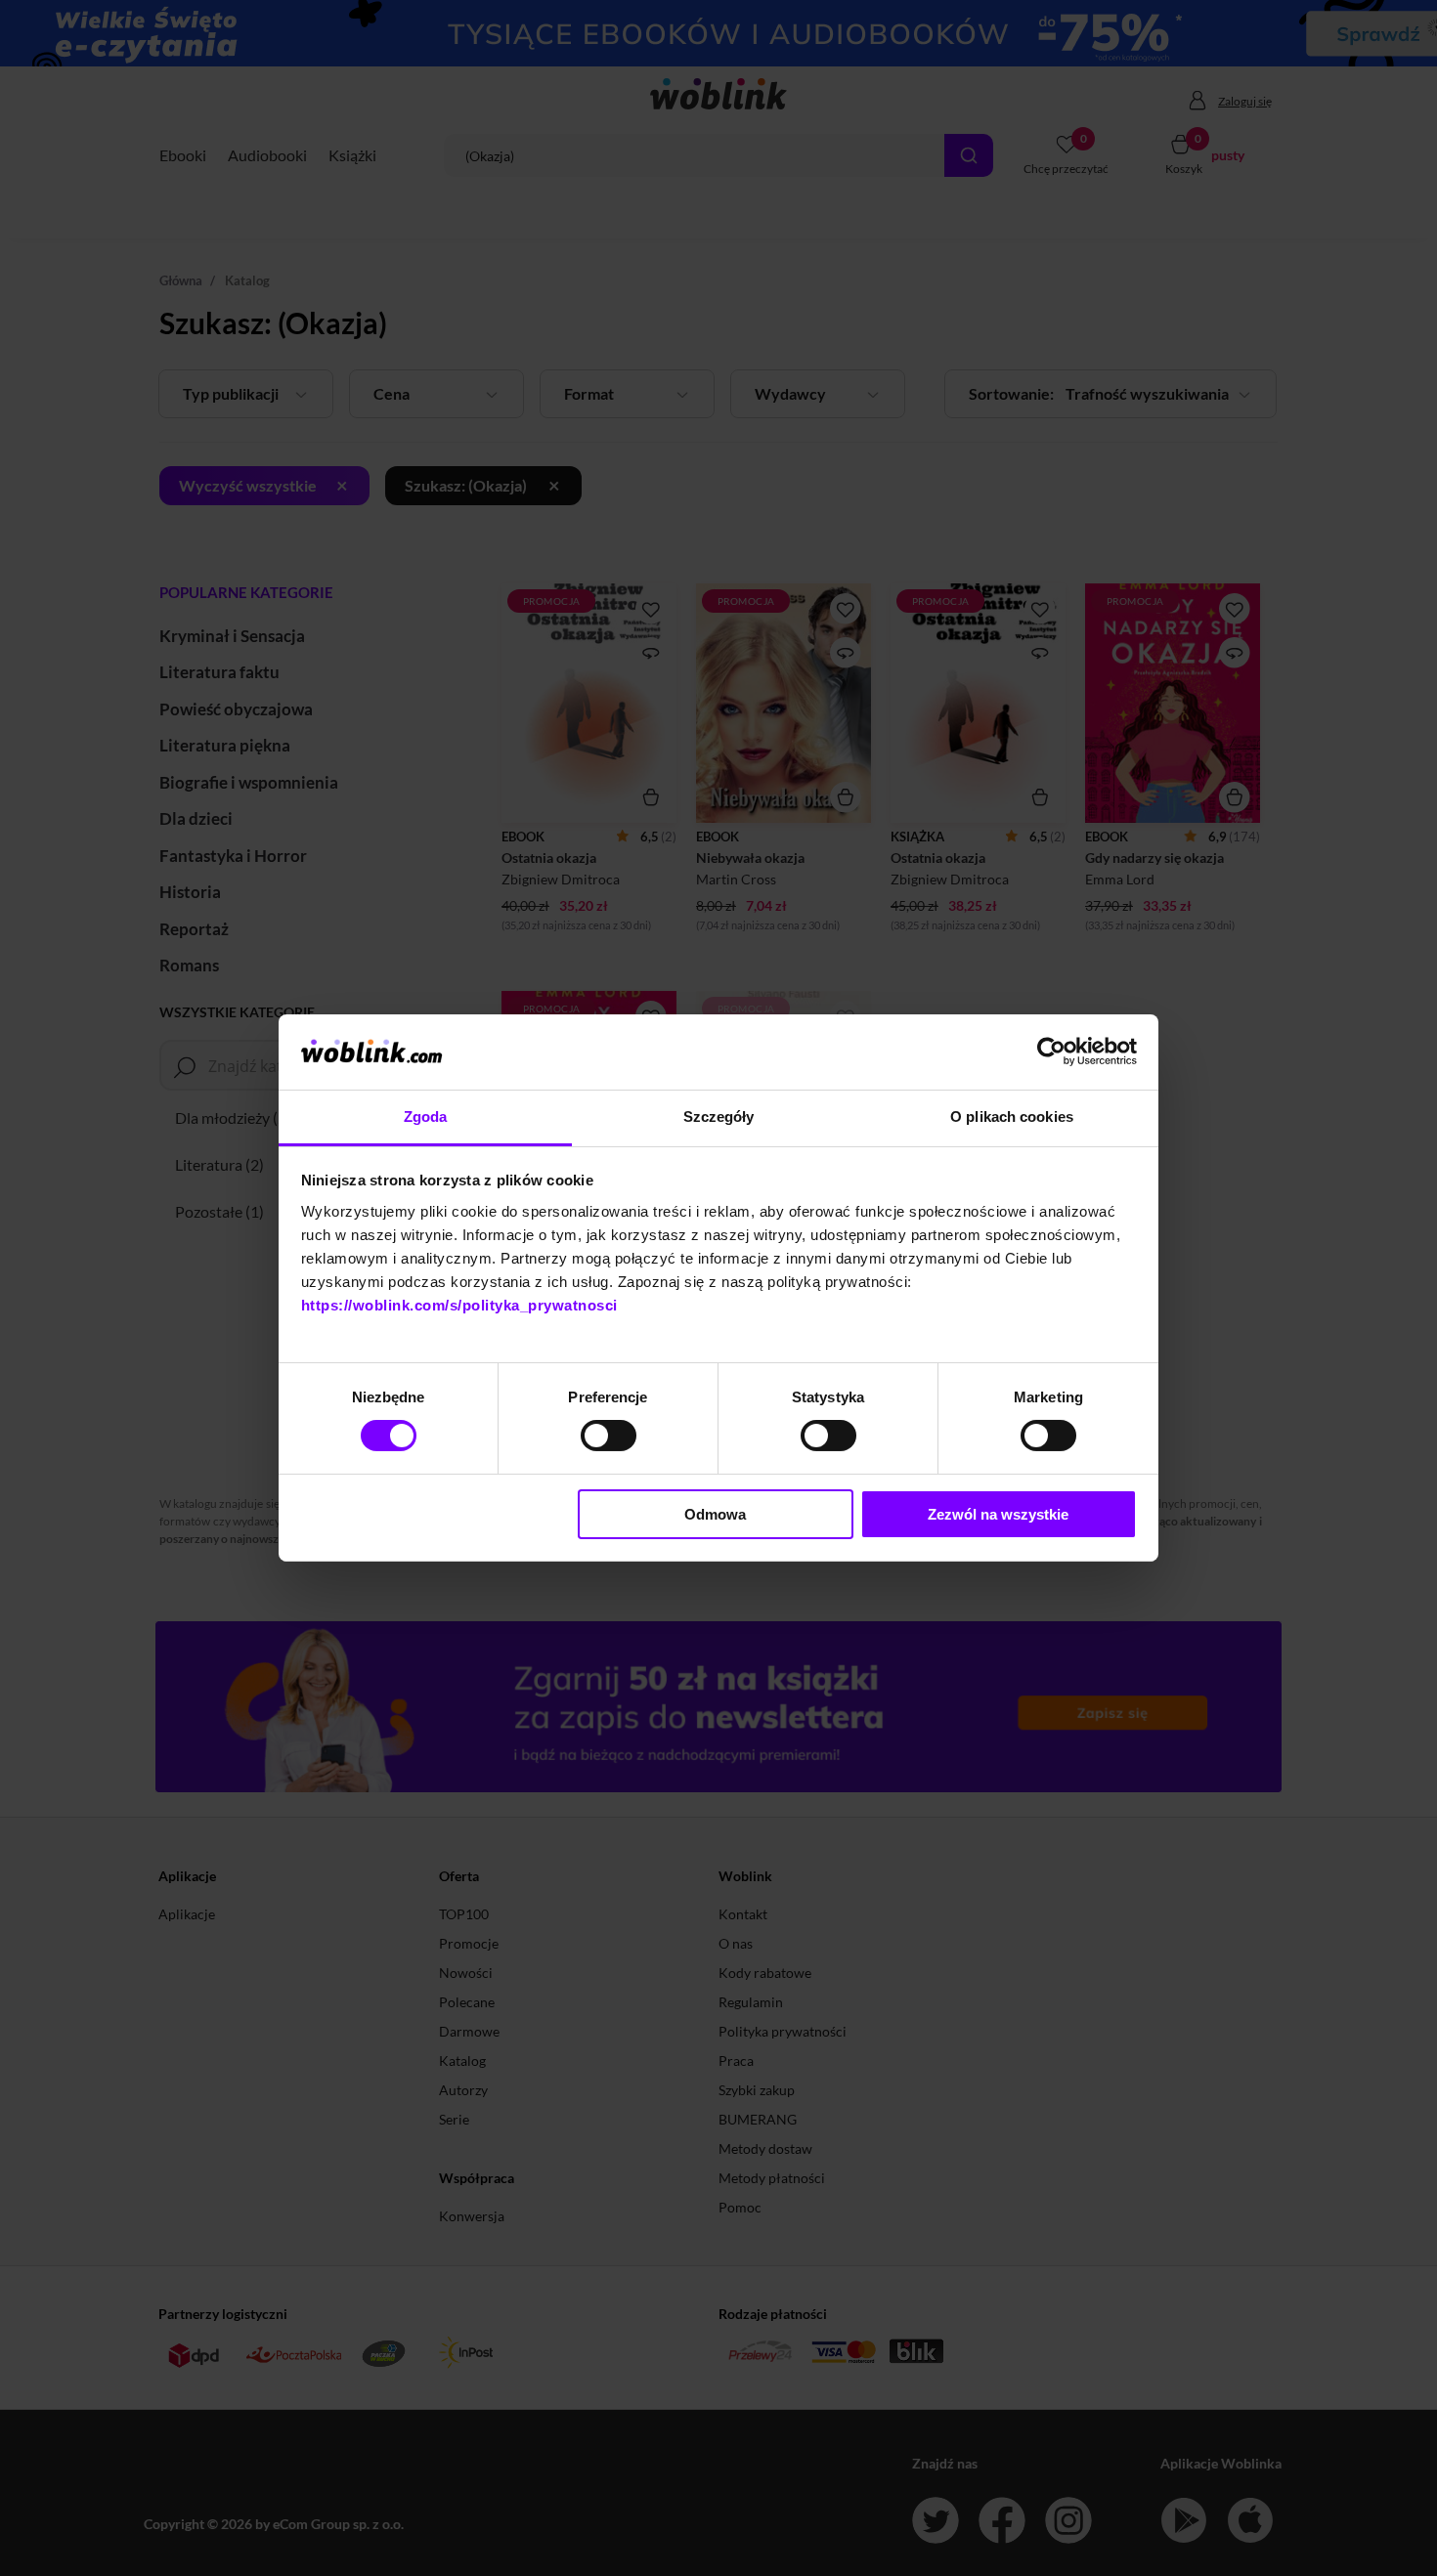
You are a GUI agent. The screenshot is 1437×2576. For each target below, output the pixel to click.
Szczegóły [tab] (719, 1116)
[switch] (609, 1436)
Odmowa (715, 1514)
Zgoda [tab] (426, 1116)
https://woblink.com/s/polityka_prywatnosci (459, 1305)
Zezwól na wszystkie (998, 1514)
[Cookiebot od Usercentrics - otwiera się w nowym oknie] (1051, 1052)
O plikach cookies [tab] (1012, 1116)
